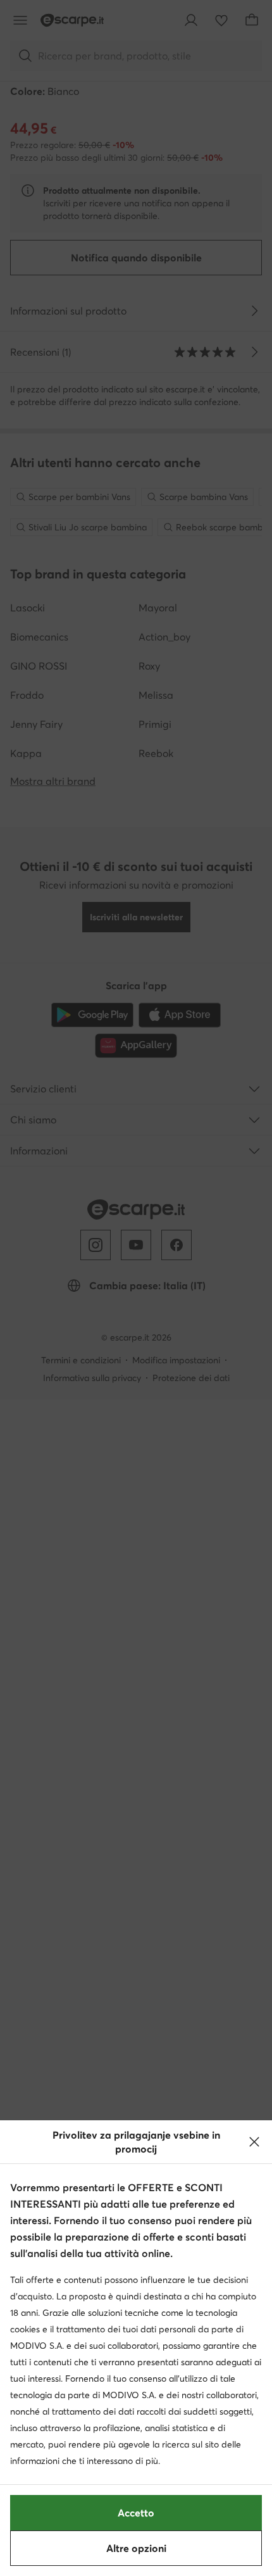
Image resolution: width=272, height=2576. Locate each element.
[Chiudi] (254, 2142)
